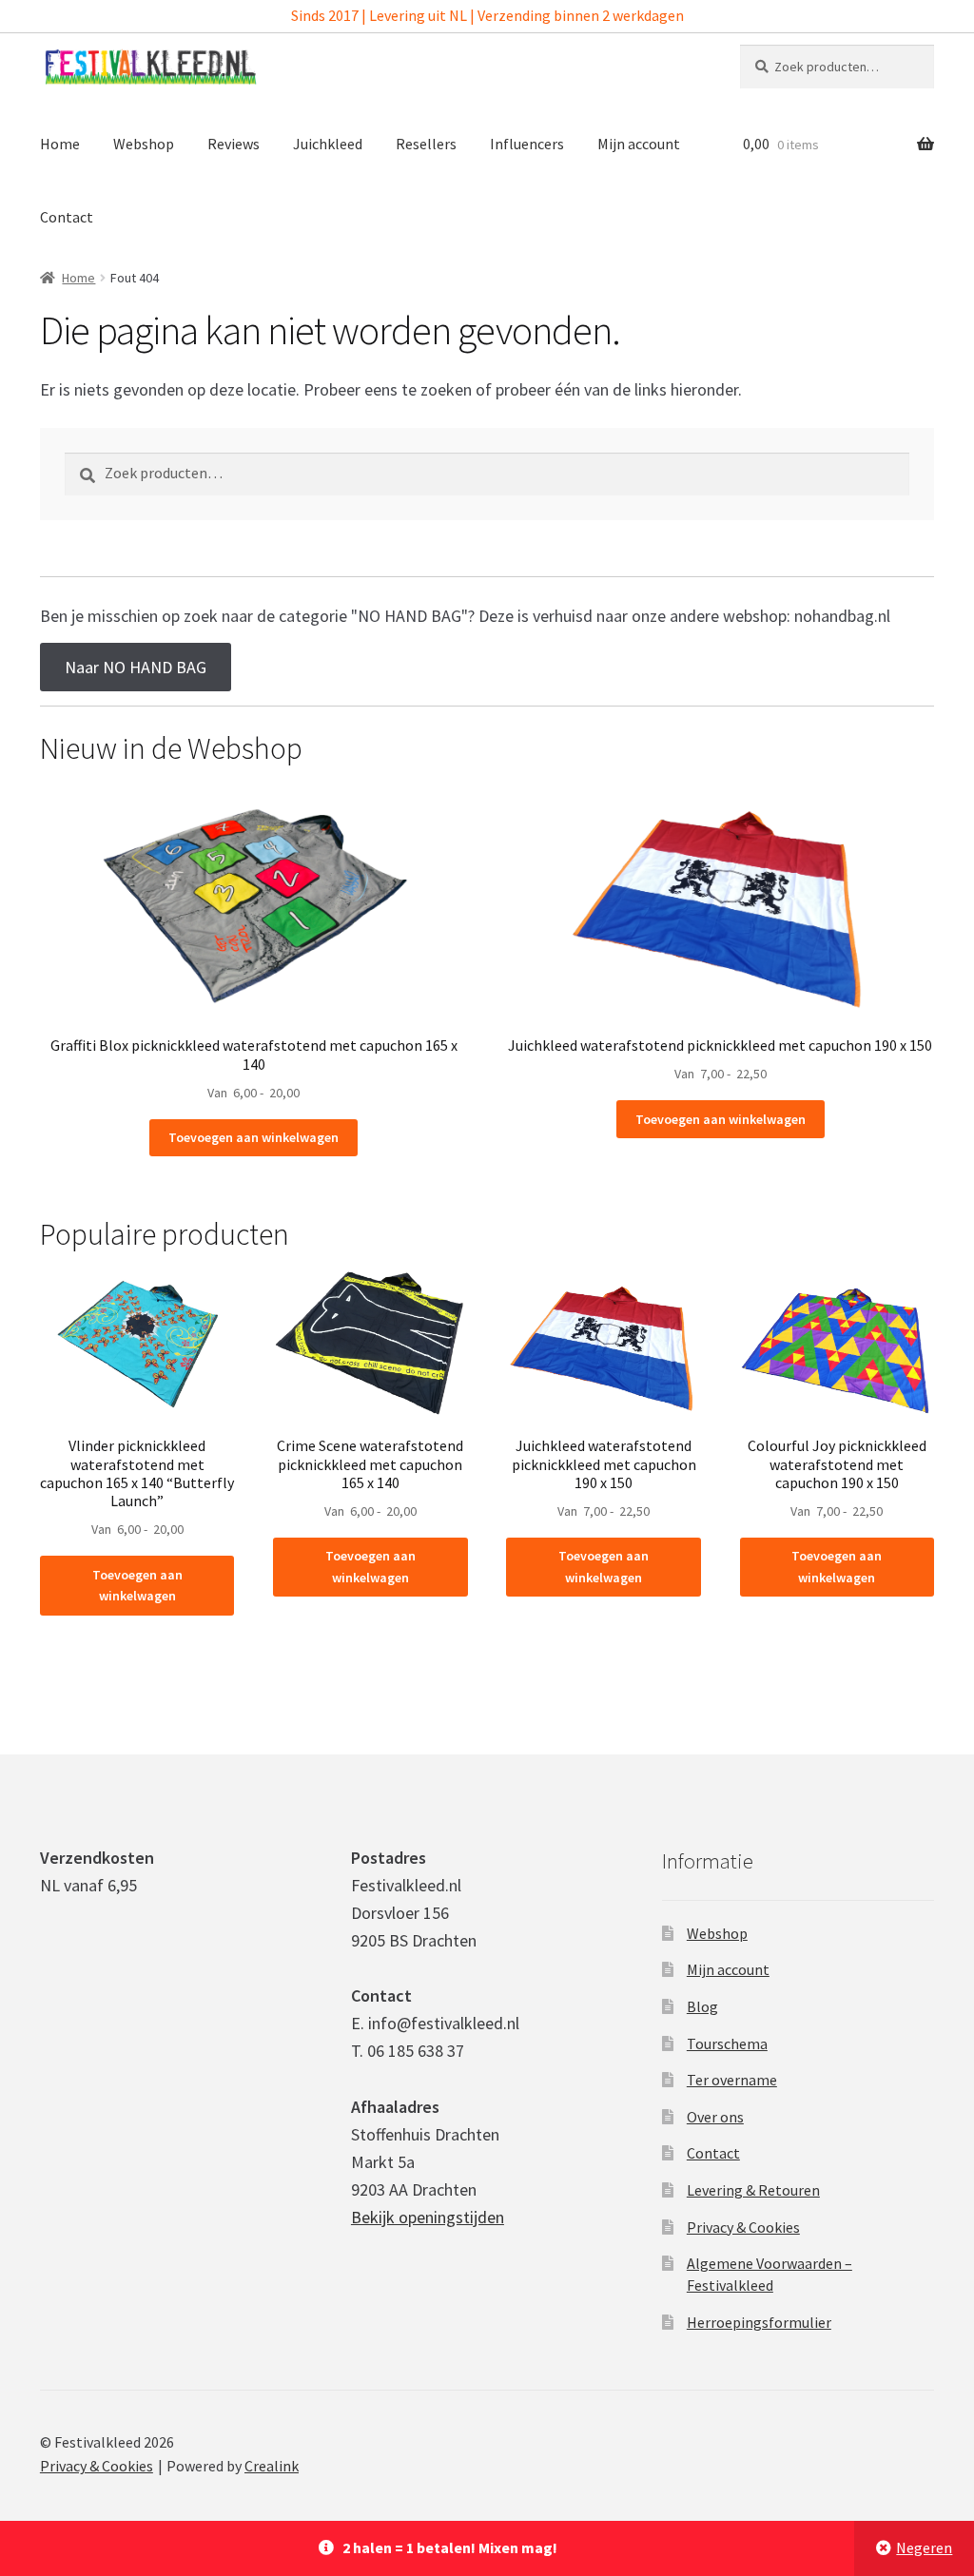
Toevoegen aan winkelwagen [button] (253, 1137)
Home (60, 144)
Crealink (272, 2466)
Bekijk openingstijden (428, 2217)
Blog (702, 2006)
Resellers (426, 144)
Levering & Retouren (753, 2190)
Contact (67, 217)
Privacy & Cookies (743, 2227)
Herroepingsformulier (759, 2322)
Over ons (715, 2117)
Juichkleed (328, 144)
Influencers (527, 144)
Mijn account (639, 144)
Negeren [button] (924, 2547)
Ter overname (732, 2080)
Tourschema (727, 2043)
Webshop (144, 144)
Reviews (234, 144)
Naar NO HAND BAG (136, 667)
